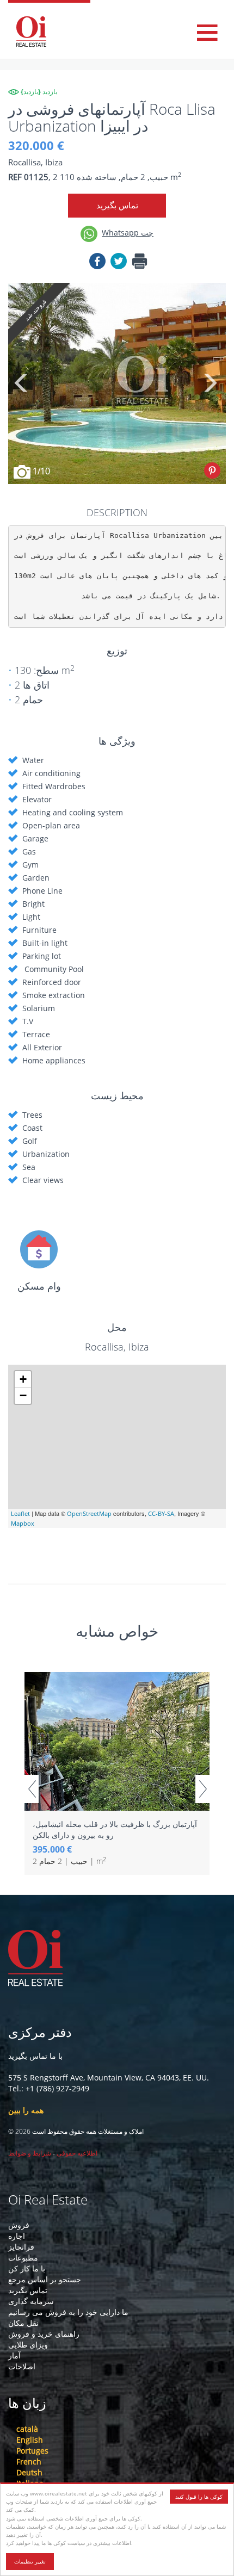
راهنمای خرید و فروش (44, 2334)
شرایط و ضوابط (30, 2153)
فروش (19, 2225)
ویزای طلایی (28, 2345)
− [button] (23, 1395)
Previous (22, 383)
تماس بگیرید (117, 205)
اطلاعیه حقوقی (77, 2153)
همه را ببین (26, 2110)
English (30, 2440)
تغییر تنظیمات (30, 2561)
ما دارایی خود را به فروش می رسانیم (68, 2312)
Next (210, 383)
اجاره (17, 2236)
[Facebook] (97, 263)
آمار (14, 2355)
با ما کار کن (27, 2268)
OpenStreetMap (89, 1513)
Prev (32, 1789)
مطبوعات (23, 2258)
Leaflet (20, 1513)
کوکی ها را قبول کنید (199, 2497)
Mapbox (23, 1523)
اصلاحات (22, 2366)
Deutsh (29, 2472)
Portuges (32, 2451)
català (27, 2429)
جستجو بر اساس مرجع (45, 2279)
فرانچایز (21, 2247)
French (29, 2462)
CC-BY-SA (161, 1513)
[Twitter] (119, 263)
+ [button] (23, 1379)
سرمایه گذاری (31, 2301)
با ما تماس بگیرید (35, 2056)
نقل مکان (23, 2323)
